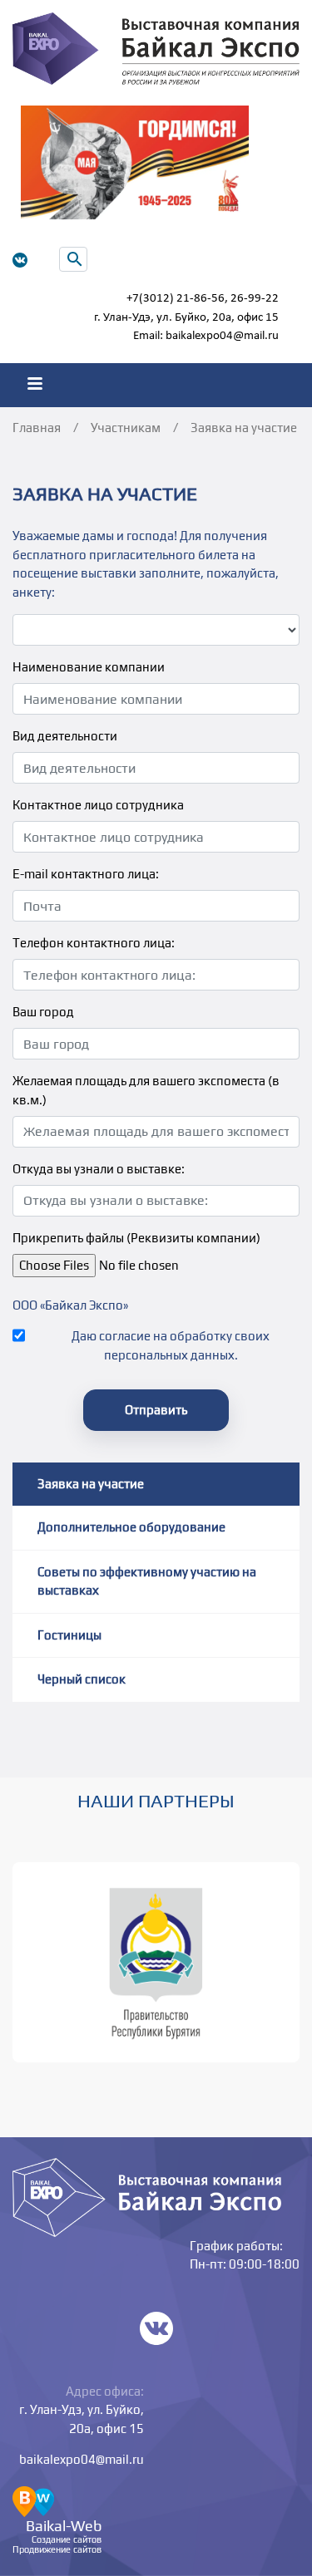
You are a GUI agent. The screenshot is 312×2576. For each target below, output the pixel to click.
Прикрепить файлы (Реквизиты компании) (136, 1238)
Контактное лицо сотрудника (98, 805)
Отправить (156, 1410)
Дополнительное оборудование (131, 1527)
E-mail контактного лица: (86, 874)
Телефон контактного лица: (94, 943)
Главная (37, 428)
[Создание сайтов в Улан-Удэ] (33, 2500)
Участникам (126, 428)
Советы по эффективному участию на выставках (147, 1581)
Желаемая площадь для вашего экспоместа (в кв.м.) (146, 1090)
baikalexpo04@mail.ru (222, 336)
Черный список (82, 1679)
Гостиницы (69, 1635)
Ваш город (43, 1012)
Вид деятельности (65, 736)
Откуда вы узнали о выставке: (99, 1169)
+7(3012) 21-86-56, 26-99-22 (203, 299)
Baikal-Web (64, 2526)
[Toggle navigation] (35, 385)
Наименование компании (89, 667)
